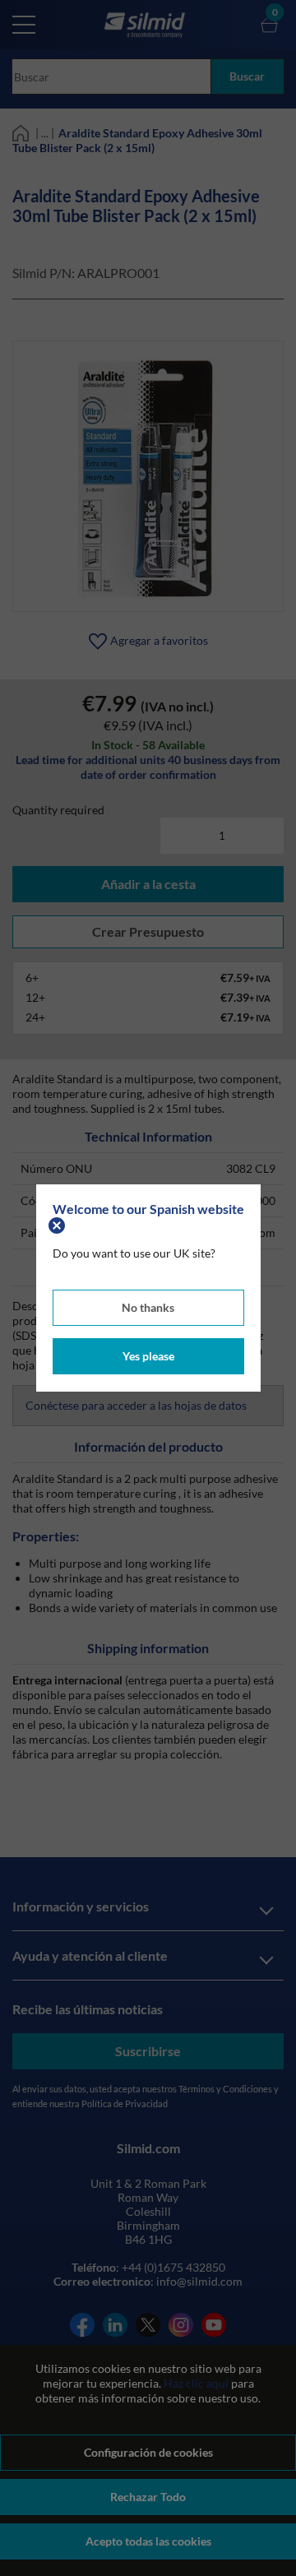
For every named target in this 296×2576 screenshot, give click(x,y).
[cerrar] (59, 1223)
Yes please (148, 1356)
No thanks (148, 1307)
